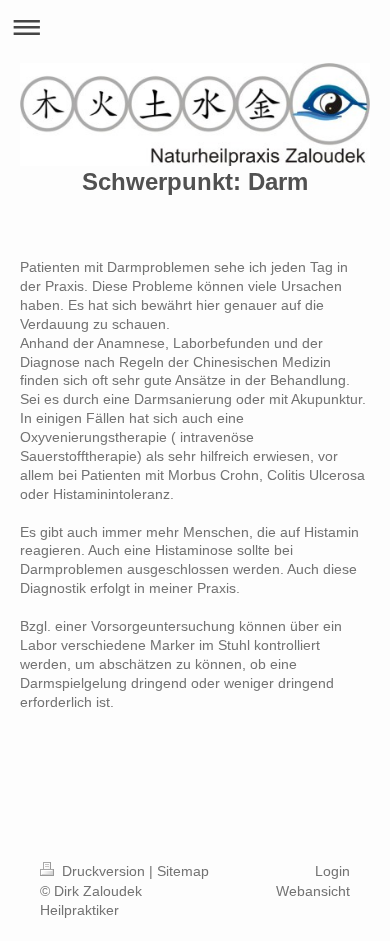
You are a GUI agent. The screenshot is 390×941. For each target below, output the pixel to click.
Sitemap (183, 871)
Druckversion (103, 871)
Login (332, 871)
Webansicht (313, 891)
